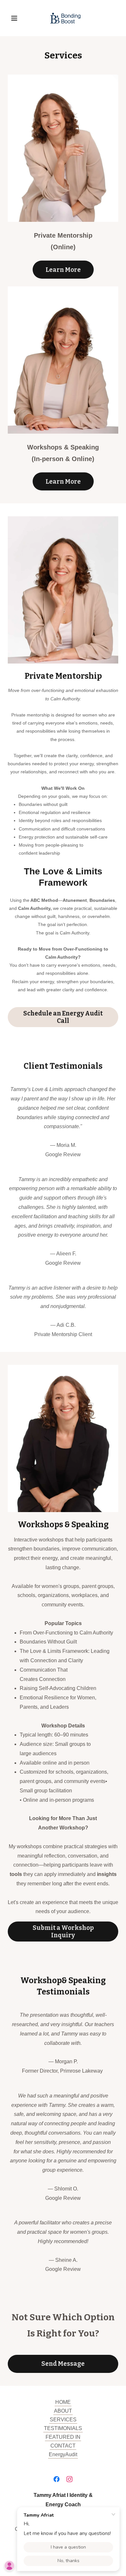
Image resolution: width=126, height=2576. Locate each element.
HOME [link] (63, 2402)
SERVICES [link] (63, 2420)
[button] (16, 18)
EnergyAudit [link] (63, 2454)
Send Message (63, 2364)
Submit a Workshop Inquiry (63, 1932)
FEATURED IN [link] (63, 2437)
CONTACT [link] (63, 2446)
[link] (63, 18)
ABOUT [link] (63, 2411)
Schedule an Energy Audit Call (63, 1017)
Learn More (63, 270)
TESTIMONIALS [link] (63, 2428)
